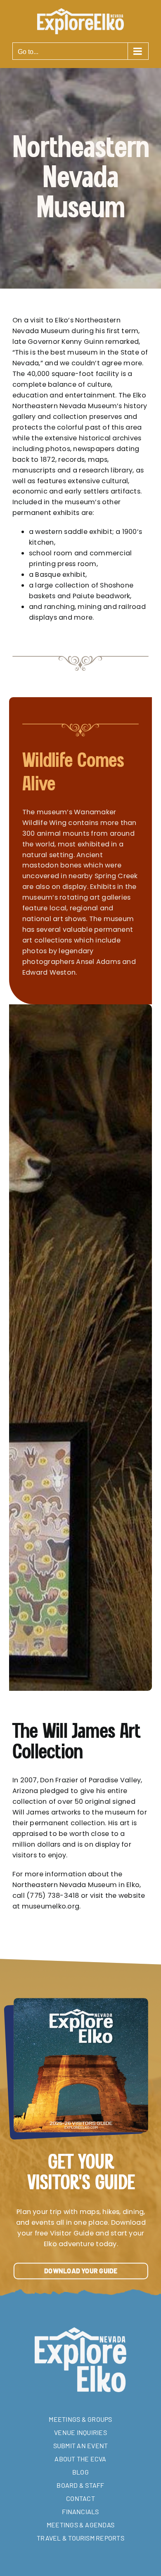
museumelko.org (51, 1906)
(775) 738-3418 (53, 1896)
